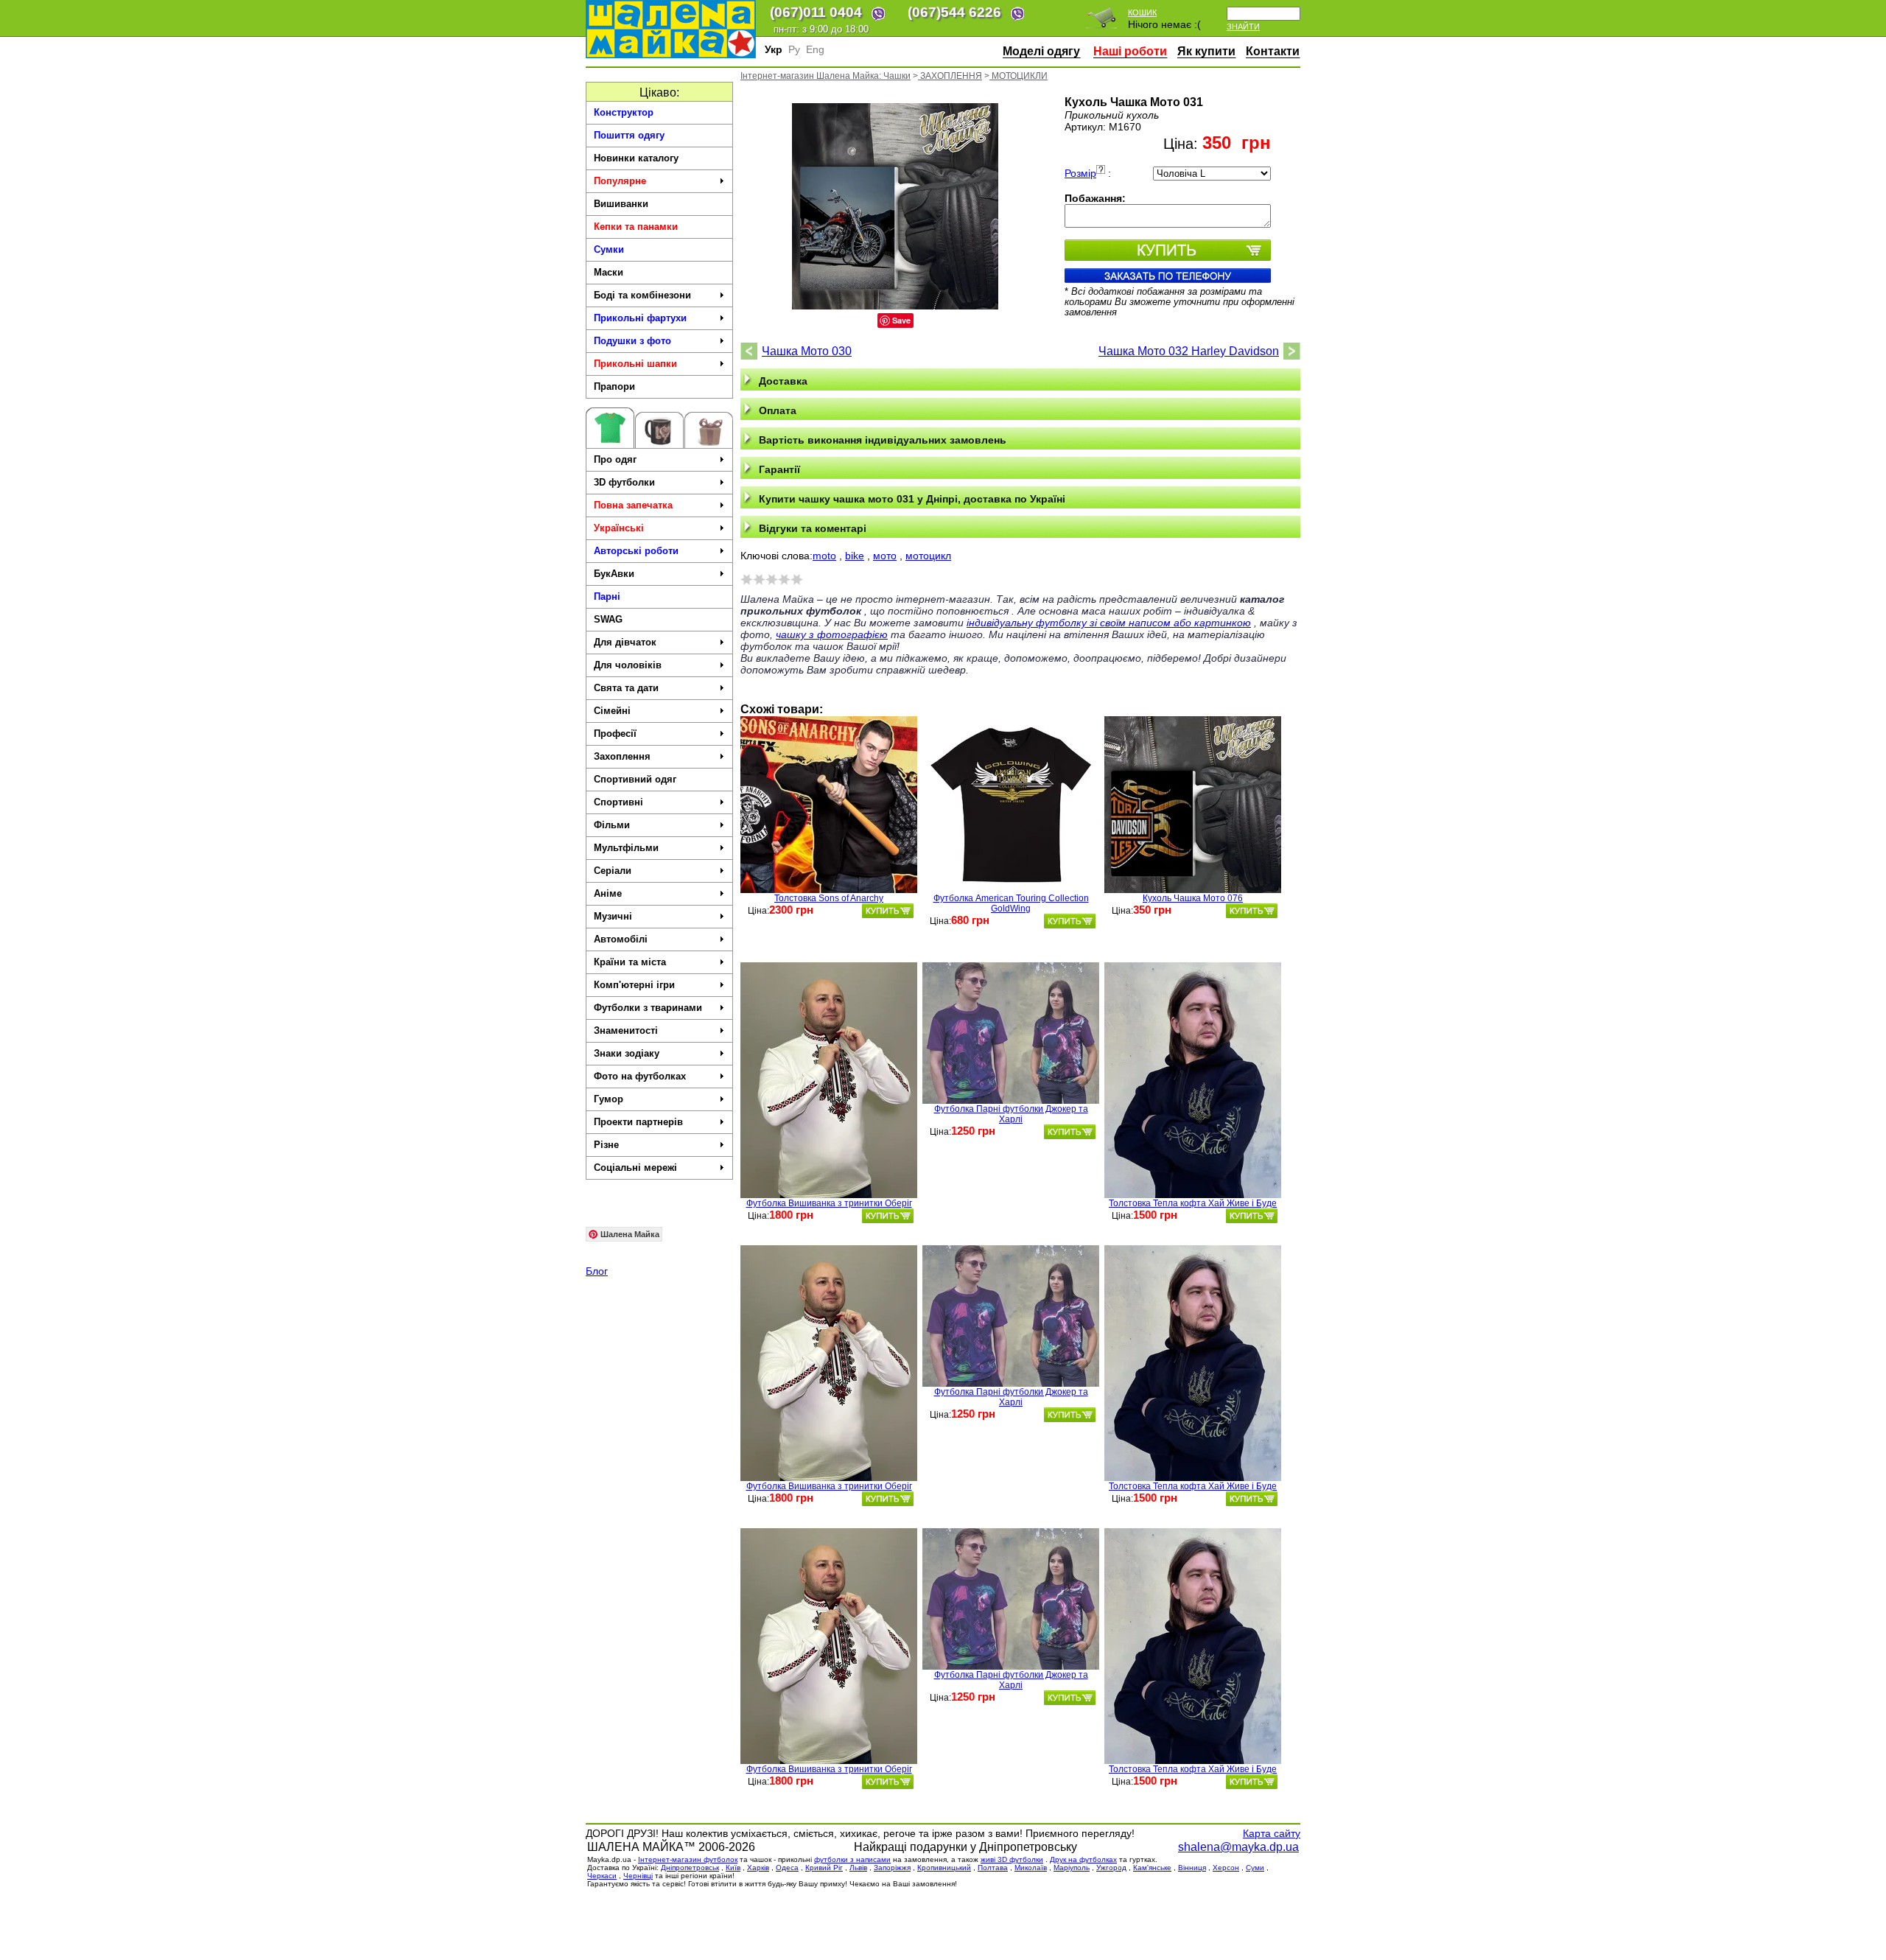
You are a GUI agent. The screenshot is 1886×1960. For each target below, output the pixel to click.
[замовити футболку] (888, 911)
